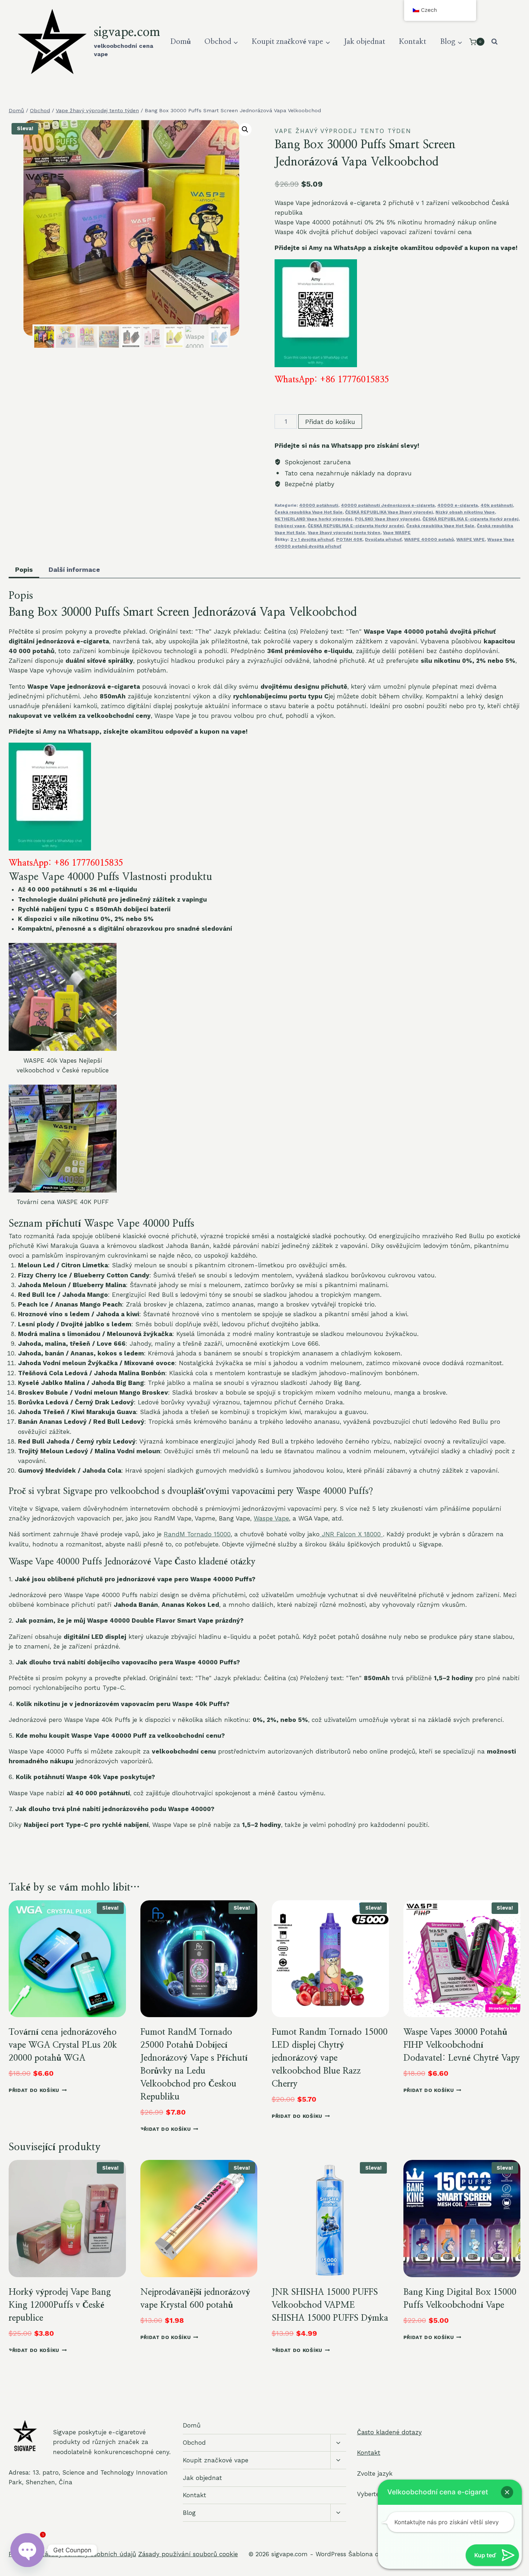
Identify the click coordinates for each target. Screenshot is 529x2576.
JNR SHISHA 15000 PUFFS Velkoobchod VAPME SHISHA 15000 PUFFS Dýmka (330, 2305)
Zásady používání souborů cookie (188, 2554)
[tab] (24, 570)
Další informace (74, 569)
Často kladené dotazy (389, 2432)
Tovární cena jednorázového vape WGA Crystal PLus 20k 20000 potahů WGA (63, 2045)
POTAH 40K (349, 539)
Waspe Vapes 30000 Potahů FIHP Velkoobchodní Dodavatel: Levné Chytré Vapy (462, 2045)
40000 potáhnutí (319, 505)
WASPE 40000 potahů (429, 539)
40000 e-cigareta (458, 505)
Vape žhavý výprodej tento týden (343, 131)
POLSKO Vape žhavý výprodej (387, 519)
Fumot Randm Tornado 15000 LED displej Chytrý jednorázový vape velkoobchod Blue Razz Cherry (330, 2058)
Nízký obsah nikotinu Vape (465, 512)
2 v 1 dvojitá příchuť (312, 539)
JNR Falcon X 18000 (351, 1534)
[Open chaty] (27, 2550)
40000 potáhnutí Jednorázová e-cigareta (388, 505)
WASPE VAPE (471, 539)
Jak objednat (365, 42)
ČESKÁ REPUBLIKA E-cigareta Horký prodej (471, 519)
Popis (24, 569)
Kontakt (413, 42)
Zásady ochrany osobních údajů (88, 2554)
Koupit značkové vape (216, 2460)
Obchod (194, 2443)
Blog (189, 2513)
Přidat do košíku (330, 422)
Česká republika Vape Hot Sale (309, 512)
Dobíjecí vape (290, 526)
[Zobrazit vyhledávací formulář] (494, 42)
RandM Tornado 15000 (197, 1534)
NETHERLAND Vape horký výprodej (313, 519)
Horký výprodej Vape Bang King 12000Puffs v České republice (60, 2305)
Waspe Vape (271, 1518)
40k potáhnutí (497, 505)
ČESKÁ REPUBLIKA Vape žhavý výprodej (389, 512)
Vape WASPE (397, 533)
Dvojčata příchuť (383, 539)
